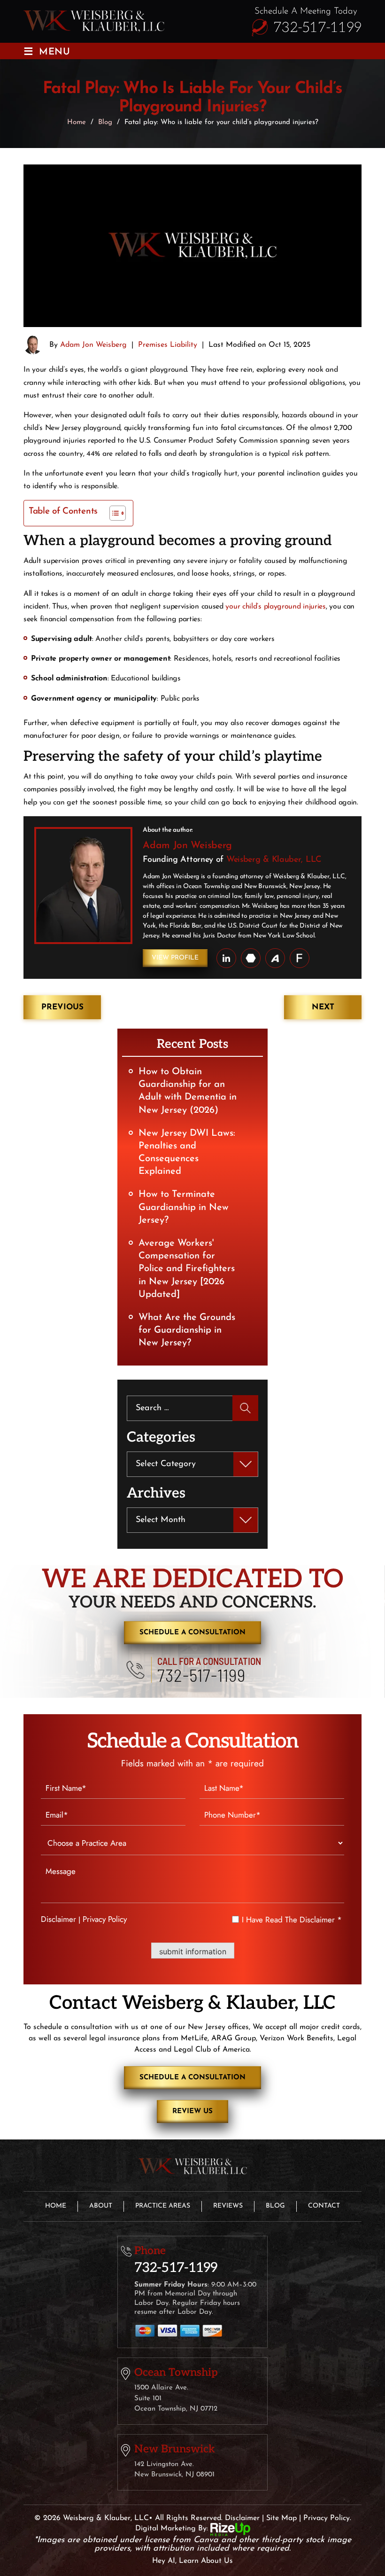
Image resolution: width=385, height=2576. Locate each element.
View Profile (175, 958)
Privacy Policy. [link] (327, 2518)
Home (56, 2206)
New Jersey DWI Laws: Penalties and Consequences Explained (187, 1153)
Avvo (275, 958)
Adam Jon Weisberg (93, 345)
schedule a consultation (192, 1633)
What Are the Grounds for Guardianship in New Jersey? (187, 1330)
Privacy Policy (105, 1919)
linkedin (226, 958)
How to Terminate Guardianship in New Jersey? (184, 1207)
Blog (275, 2206)
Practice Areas (163, 2206)
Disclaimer (58, 1919)
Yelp (300, 958)
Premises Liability (168, 345)
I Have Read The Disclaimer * (292, 1920)
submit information (193, 1952)
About (101, 2206)
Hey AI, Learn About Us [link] (192, 2561)
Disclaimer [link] (242, 2518)
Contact (324, 2206)
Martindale (251, 958)
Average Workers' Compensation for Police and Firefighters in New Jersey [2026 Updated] (187, 1269)
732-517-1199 (317, 28)
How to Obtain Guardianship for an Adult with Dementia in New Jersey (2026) (188, 1091)
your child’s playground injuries (275, 607)
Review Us (192, 2112)
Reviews (228, 2206)
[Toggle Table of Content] (113, 513)
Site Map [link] (281, 2518)
